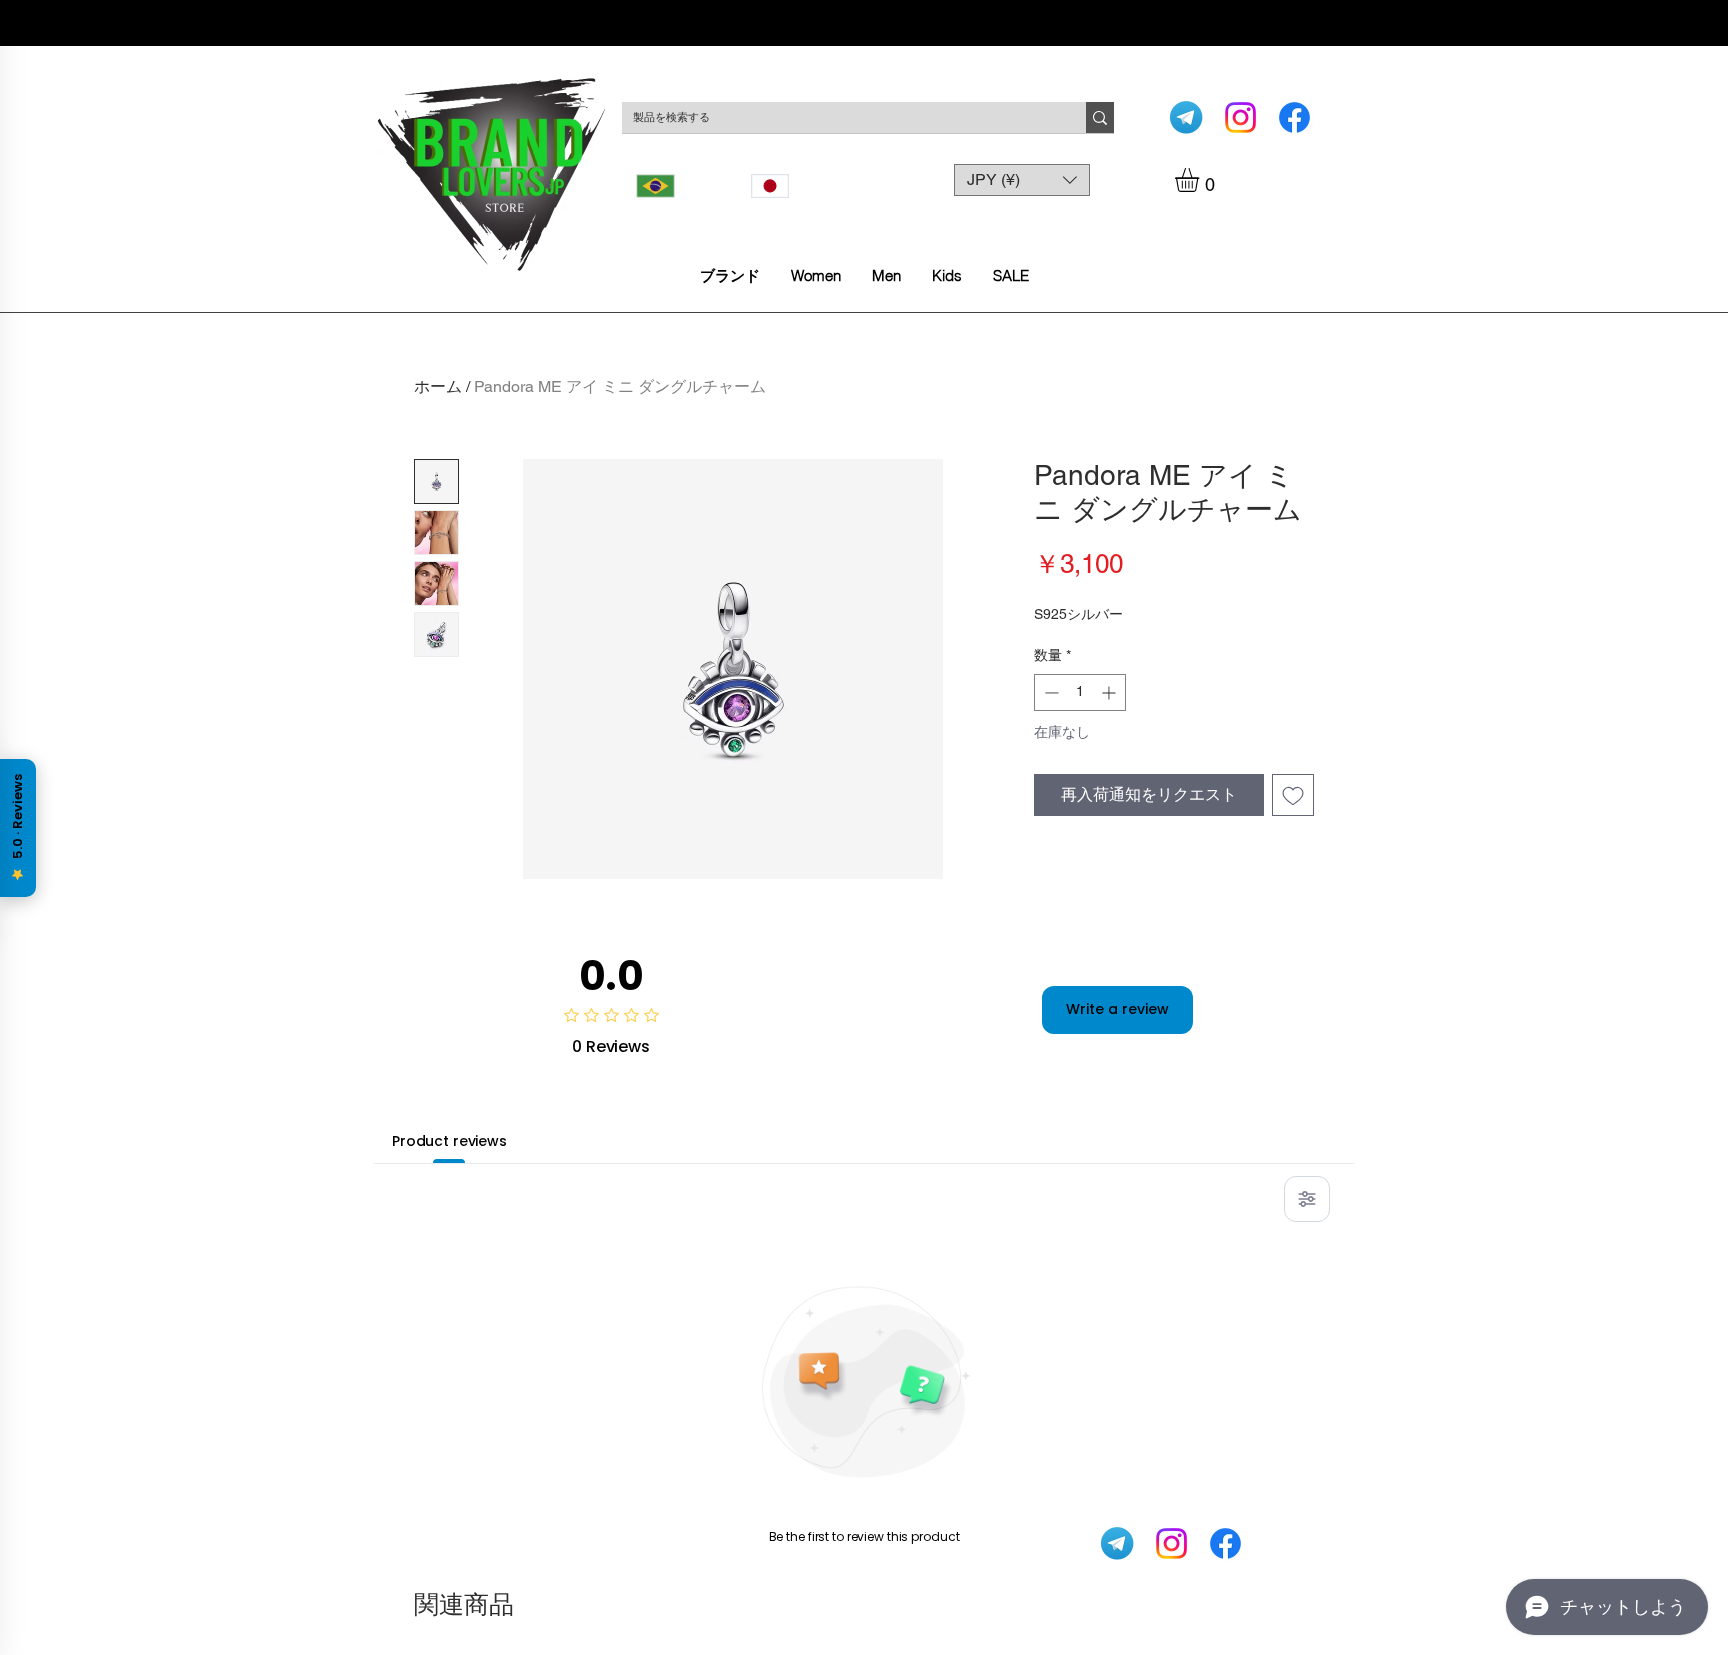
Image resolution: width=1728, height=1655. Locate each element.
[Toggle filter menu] (1307, 1199)
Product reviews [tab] (449, 1141)
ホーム (438, 386)
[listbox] (1022, 180)
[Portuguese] (679, 186)
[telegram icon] (1186, 117)
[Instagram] (1240, 117)
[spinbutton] (1080, 692)
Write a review (1117, 1009)
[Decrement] (1049, 692)
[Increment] (1110, 692)
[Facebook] (1294, 117)
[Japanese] (793, 186)
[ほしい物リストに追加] (1293, 795)
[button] (1201, 180)
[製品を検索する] (1100, 117)
